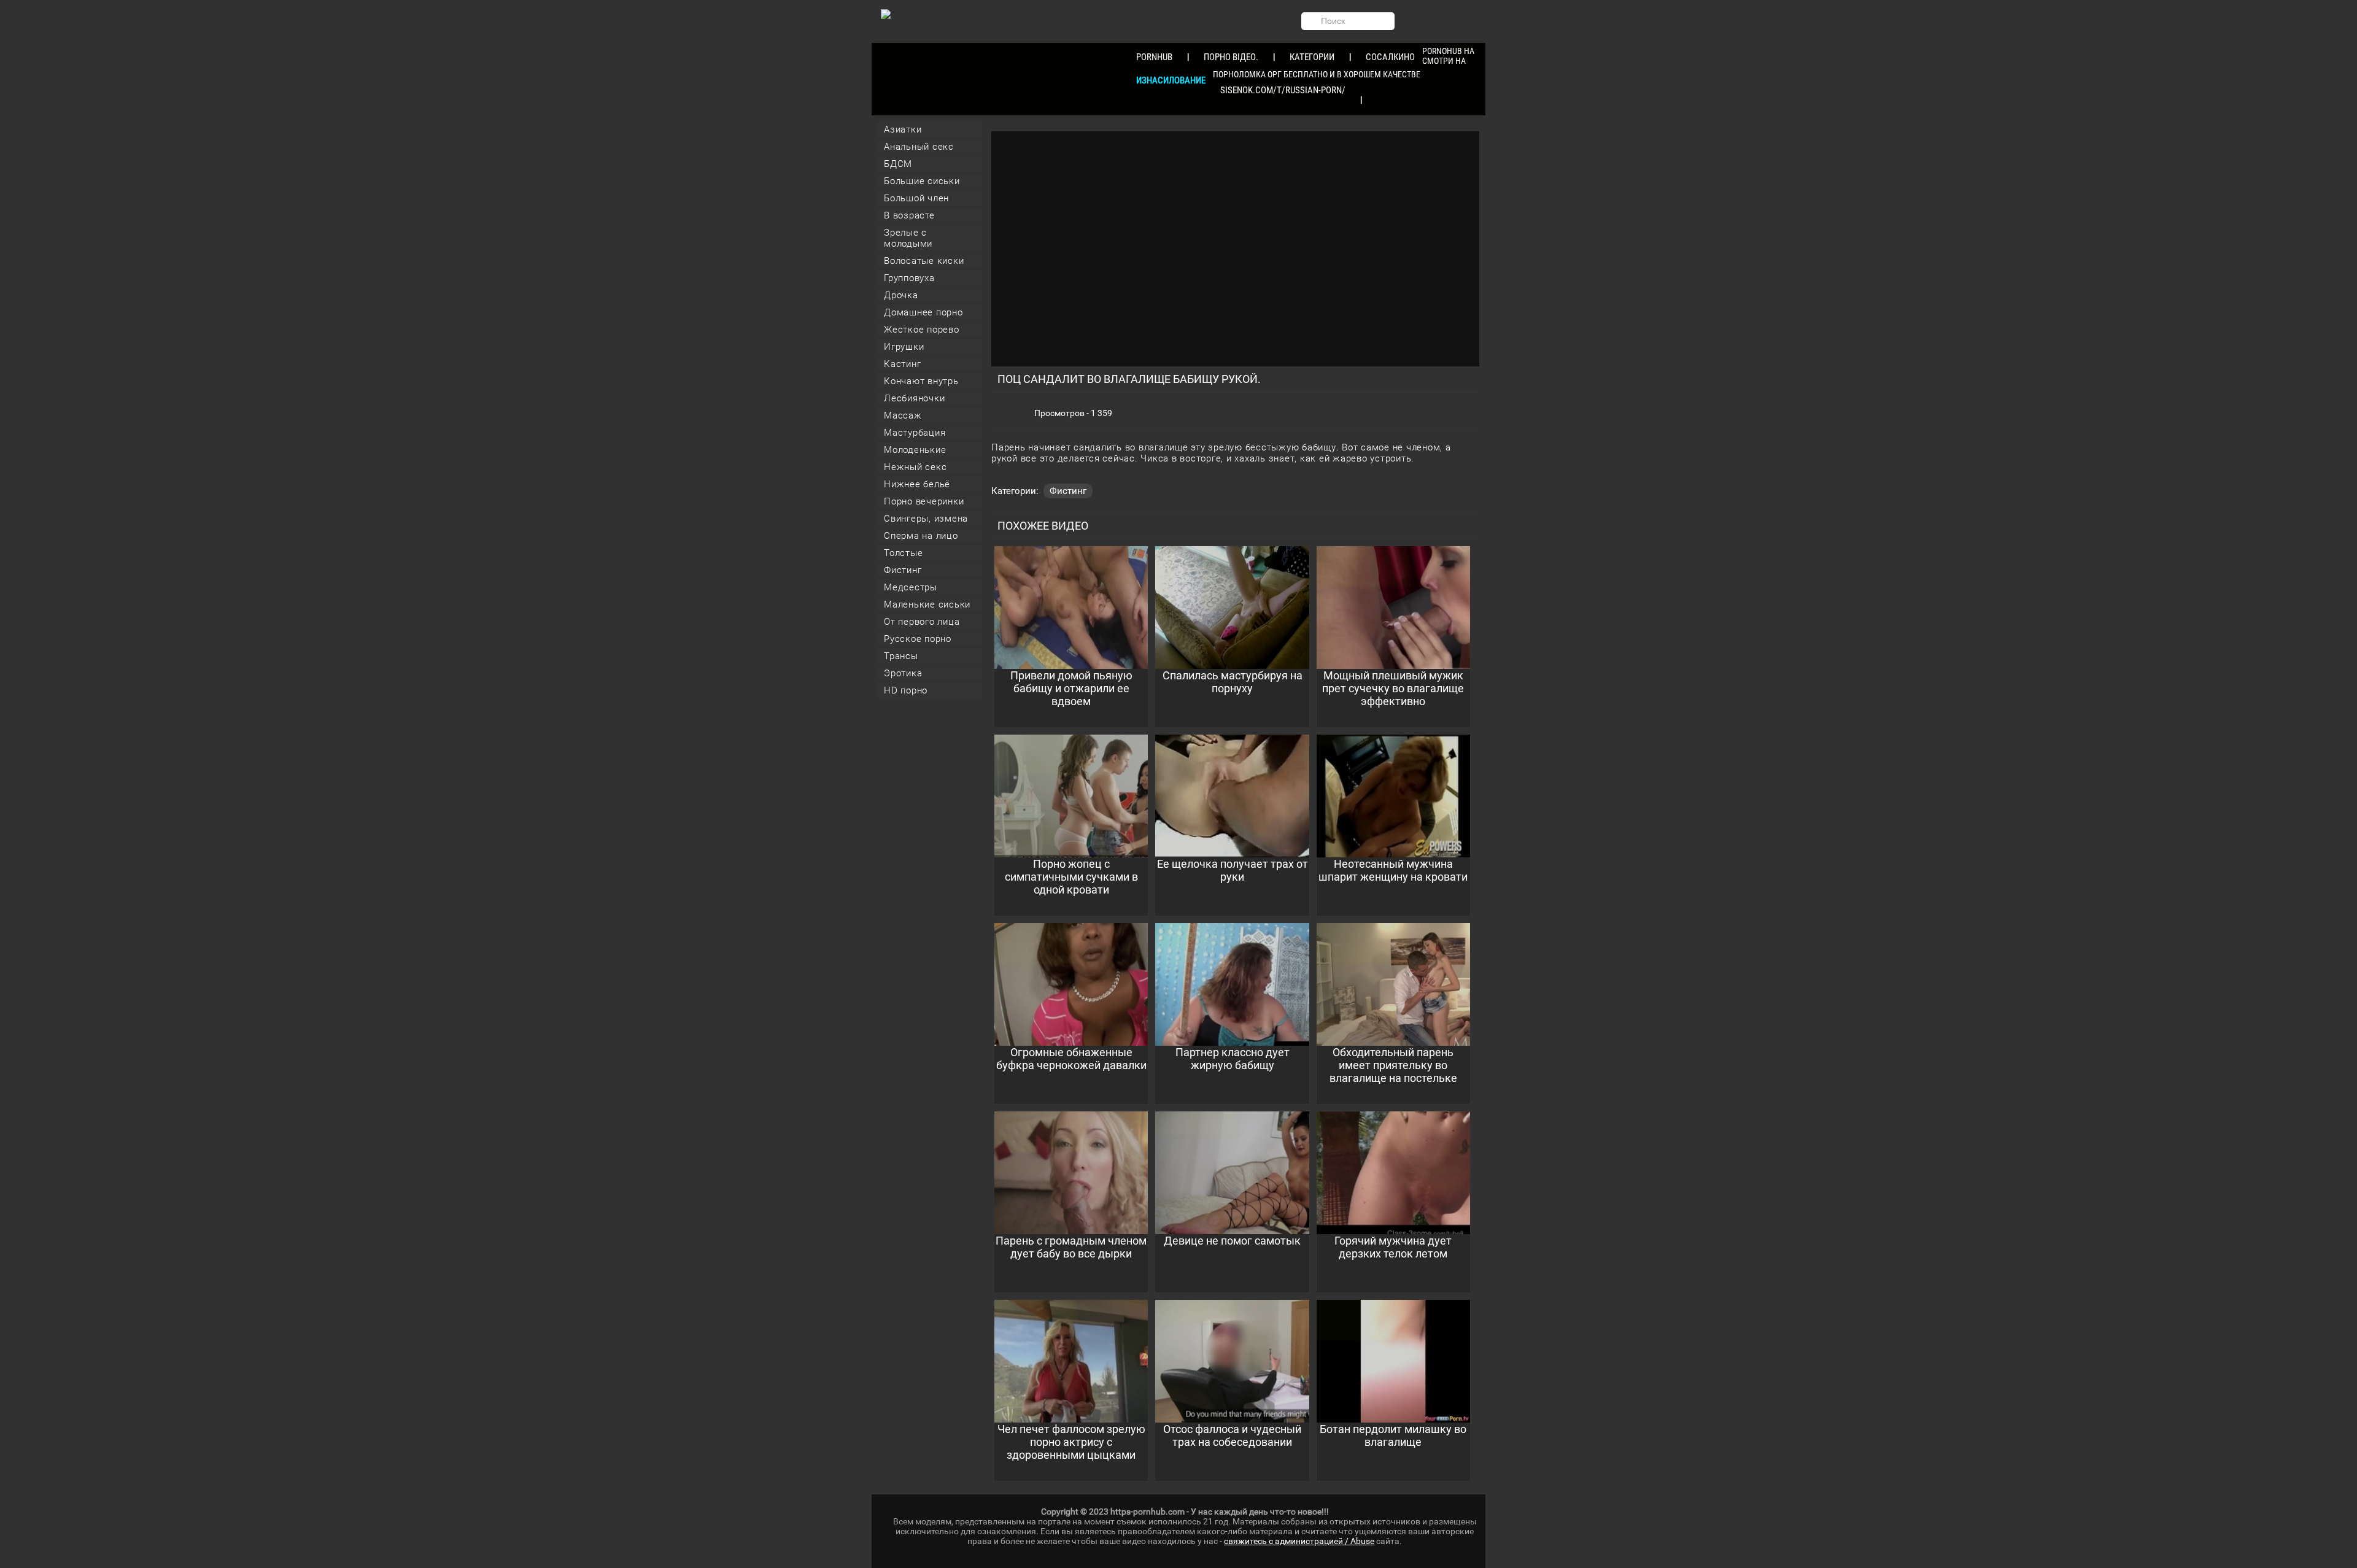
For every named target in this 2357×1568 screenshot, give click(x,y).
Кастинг (902, 364)
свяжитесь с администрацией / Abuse (1299, 1541)
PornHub (1154, 57)
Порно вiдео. (1231, 57)
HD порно (906, 690)
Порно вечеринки (924, 501)
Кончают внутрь (921, 381)
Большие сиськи (922, 181)
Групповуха (909, 278)
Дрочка (901, 295)
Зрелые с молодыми (908, 238)
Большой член (916, 198)
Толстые (903, 553)
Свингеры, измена (926, 519)
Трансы (901, 656)
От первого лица (922, 622)
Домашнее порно (923, 312)
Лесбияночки (914, 398)
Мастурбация (915, 433)
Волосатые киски (924, 261)
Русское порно (918, 639)
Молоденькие (915, 450)
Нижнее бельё (917, 484)
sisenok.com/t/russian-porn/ (1283, 90)
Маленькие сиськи (927, 604)
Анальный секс (919, 147)
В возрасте (909, 215)
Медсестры (911, 587)
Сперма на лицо (921, 536)
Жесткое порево (922, 330)
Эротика (903, 673)
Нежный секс (915, 467)
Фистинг (903, 570)
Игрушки (904, 347)
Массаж (903, 415)
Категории (1312, 57)
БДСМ (898, 164)
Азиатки (903, 129)
